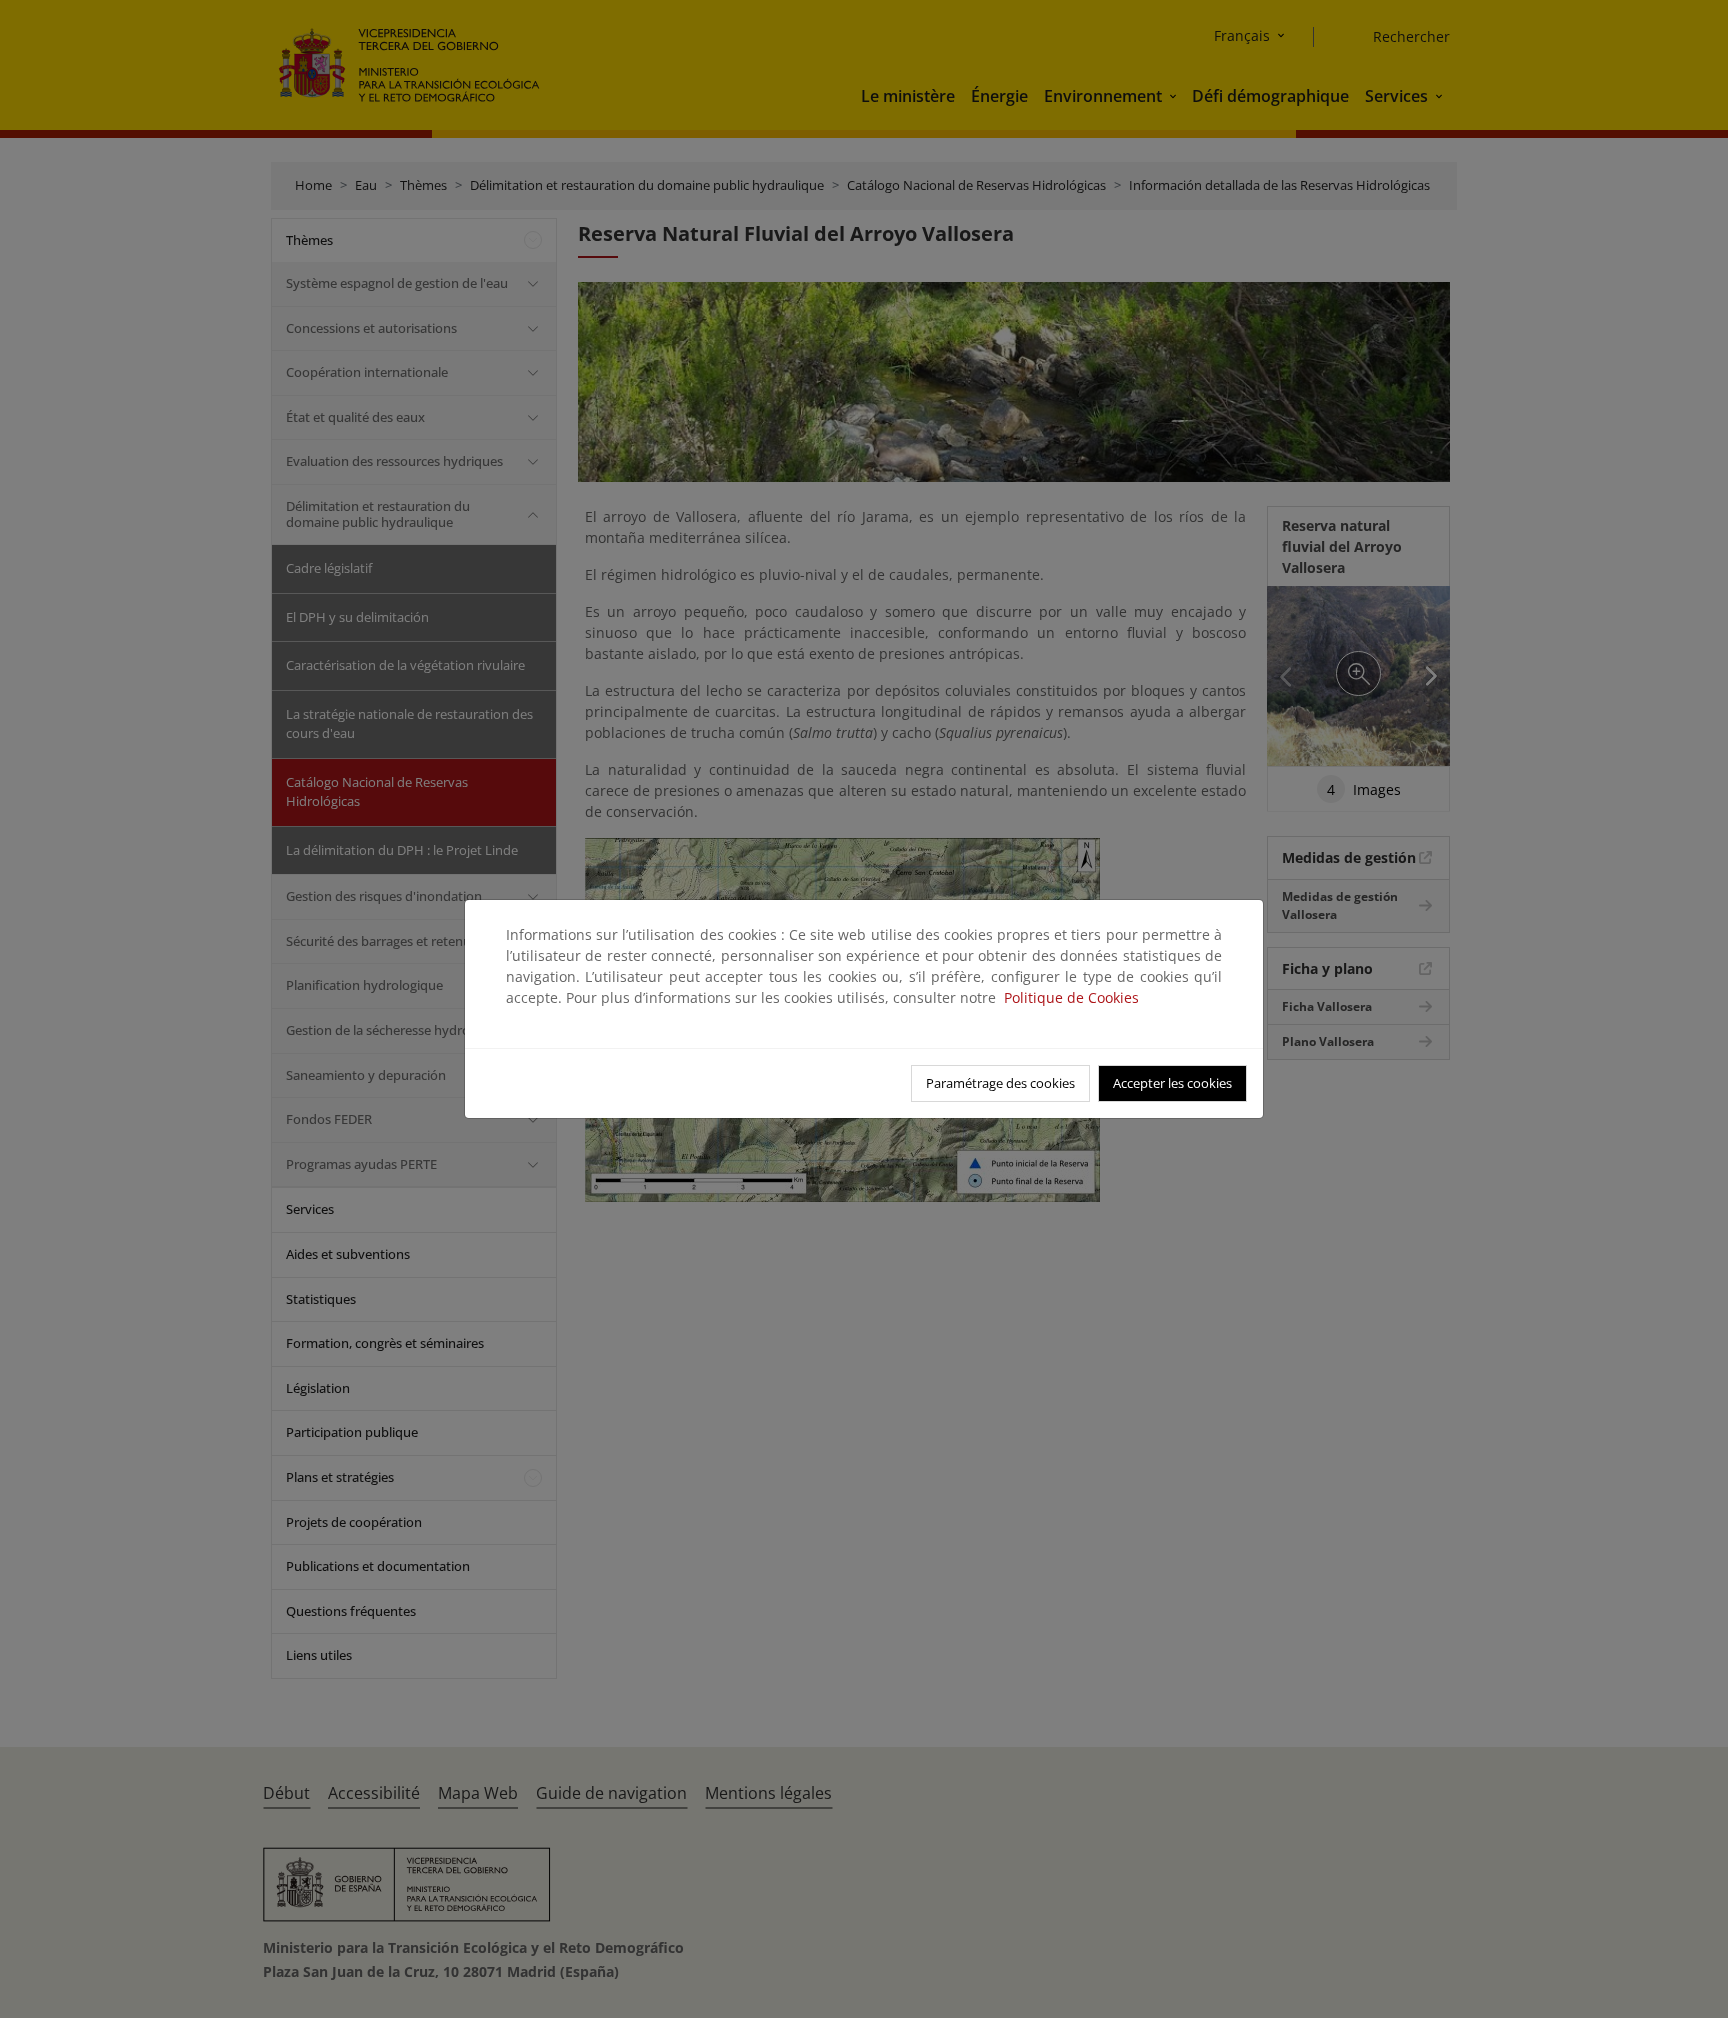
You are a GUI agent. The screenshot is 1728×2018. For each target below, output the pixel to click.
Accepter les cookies (1172, 1083)
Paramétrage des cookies (1000, 1083)
